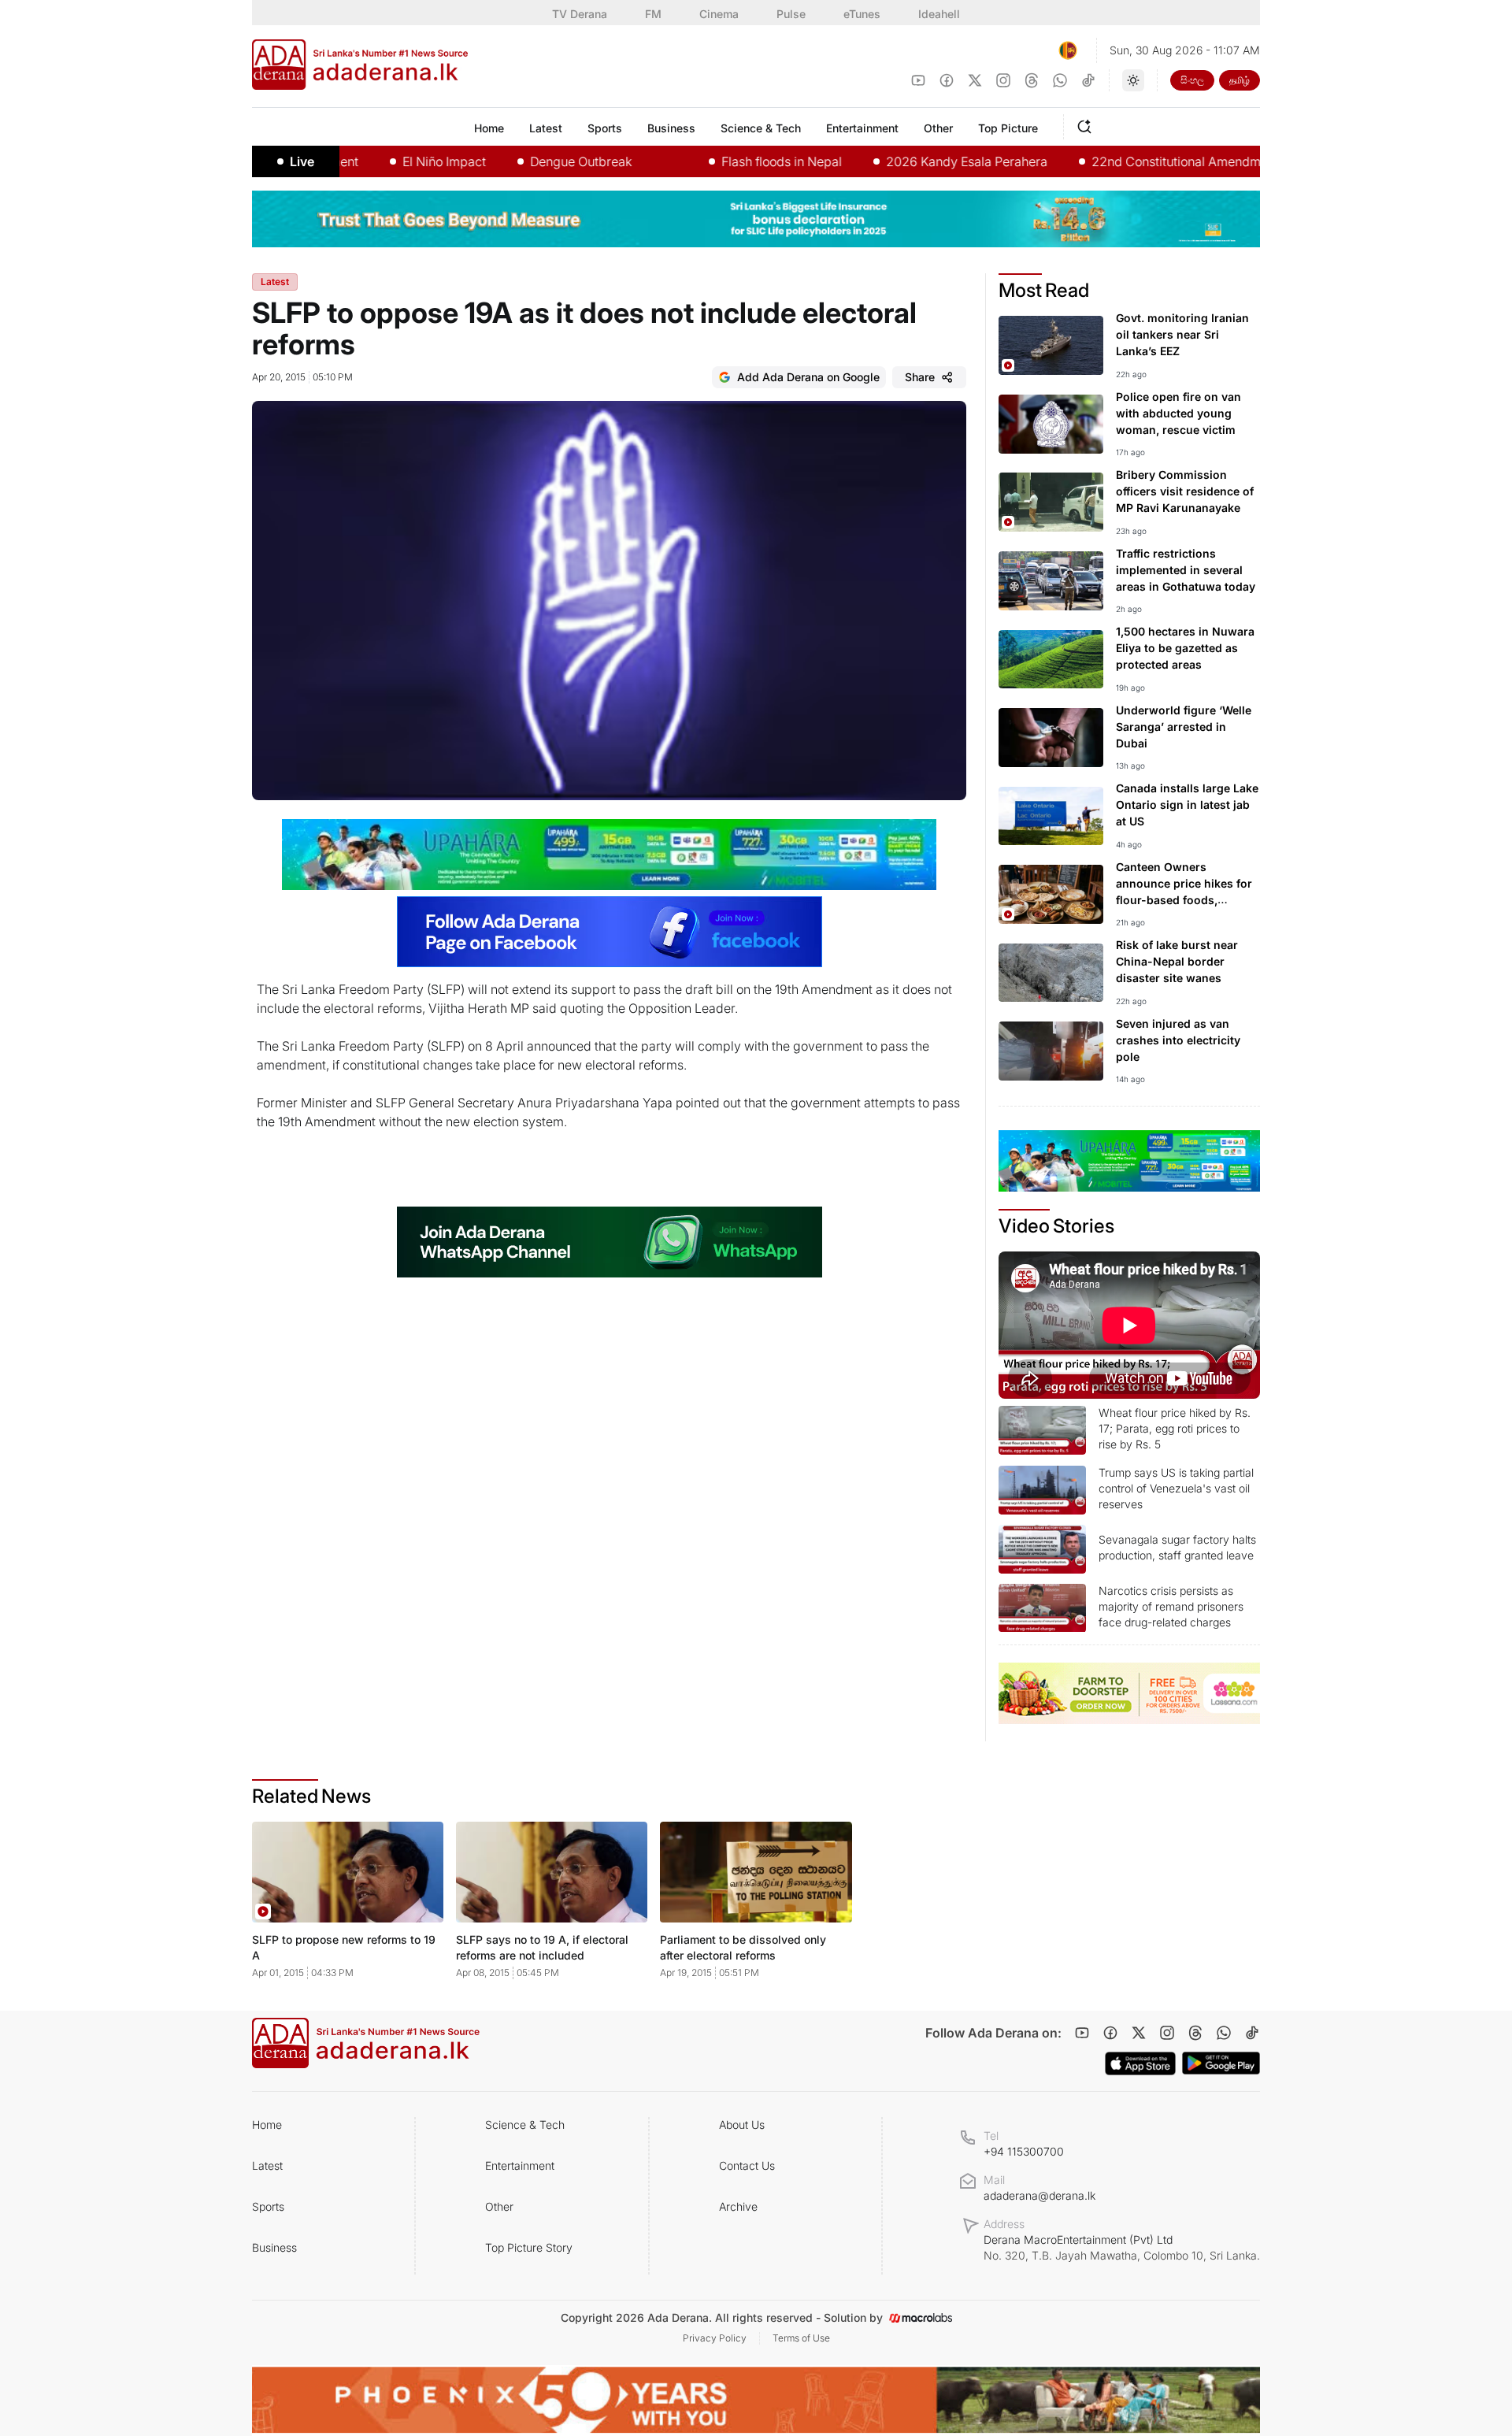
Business (274, 2247)
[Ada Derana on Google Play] (1221, 2063)
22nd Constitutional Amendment (1132, 161)
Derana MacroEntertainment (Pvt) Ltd (1122, 2247)
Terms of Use (801, 2338)
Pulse (791, 14)
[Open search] (1088, 124)
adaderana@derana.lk (1039, 2195)
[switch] (1133, 80)
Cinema (719, 14)
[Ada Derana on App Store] (1140, 2063)
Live (302, 161)
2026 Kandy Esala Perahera (914, 161)
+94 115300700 (1024, 2151)
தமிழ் (1240, 80)
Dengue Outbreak (528, 161)
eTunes (862, 14)
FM (653, 14)
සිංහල (1192, 80)
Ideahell (939, 14)
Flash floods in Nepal (729, 161)
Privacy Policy (715, 2338)
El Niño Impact (391, 161)
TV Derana (580, 14)
